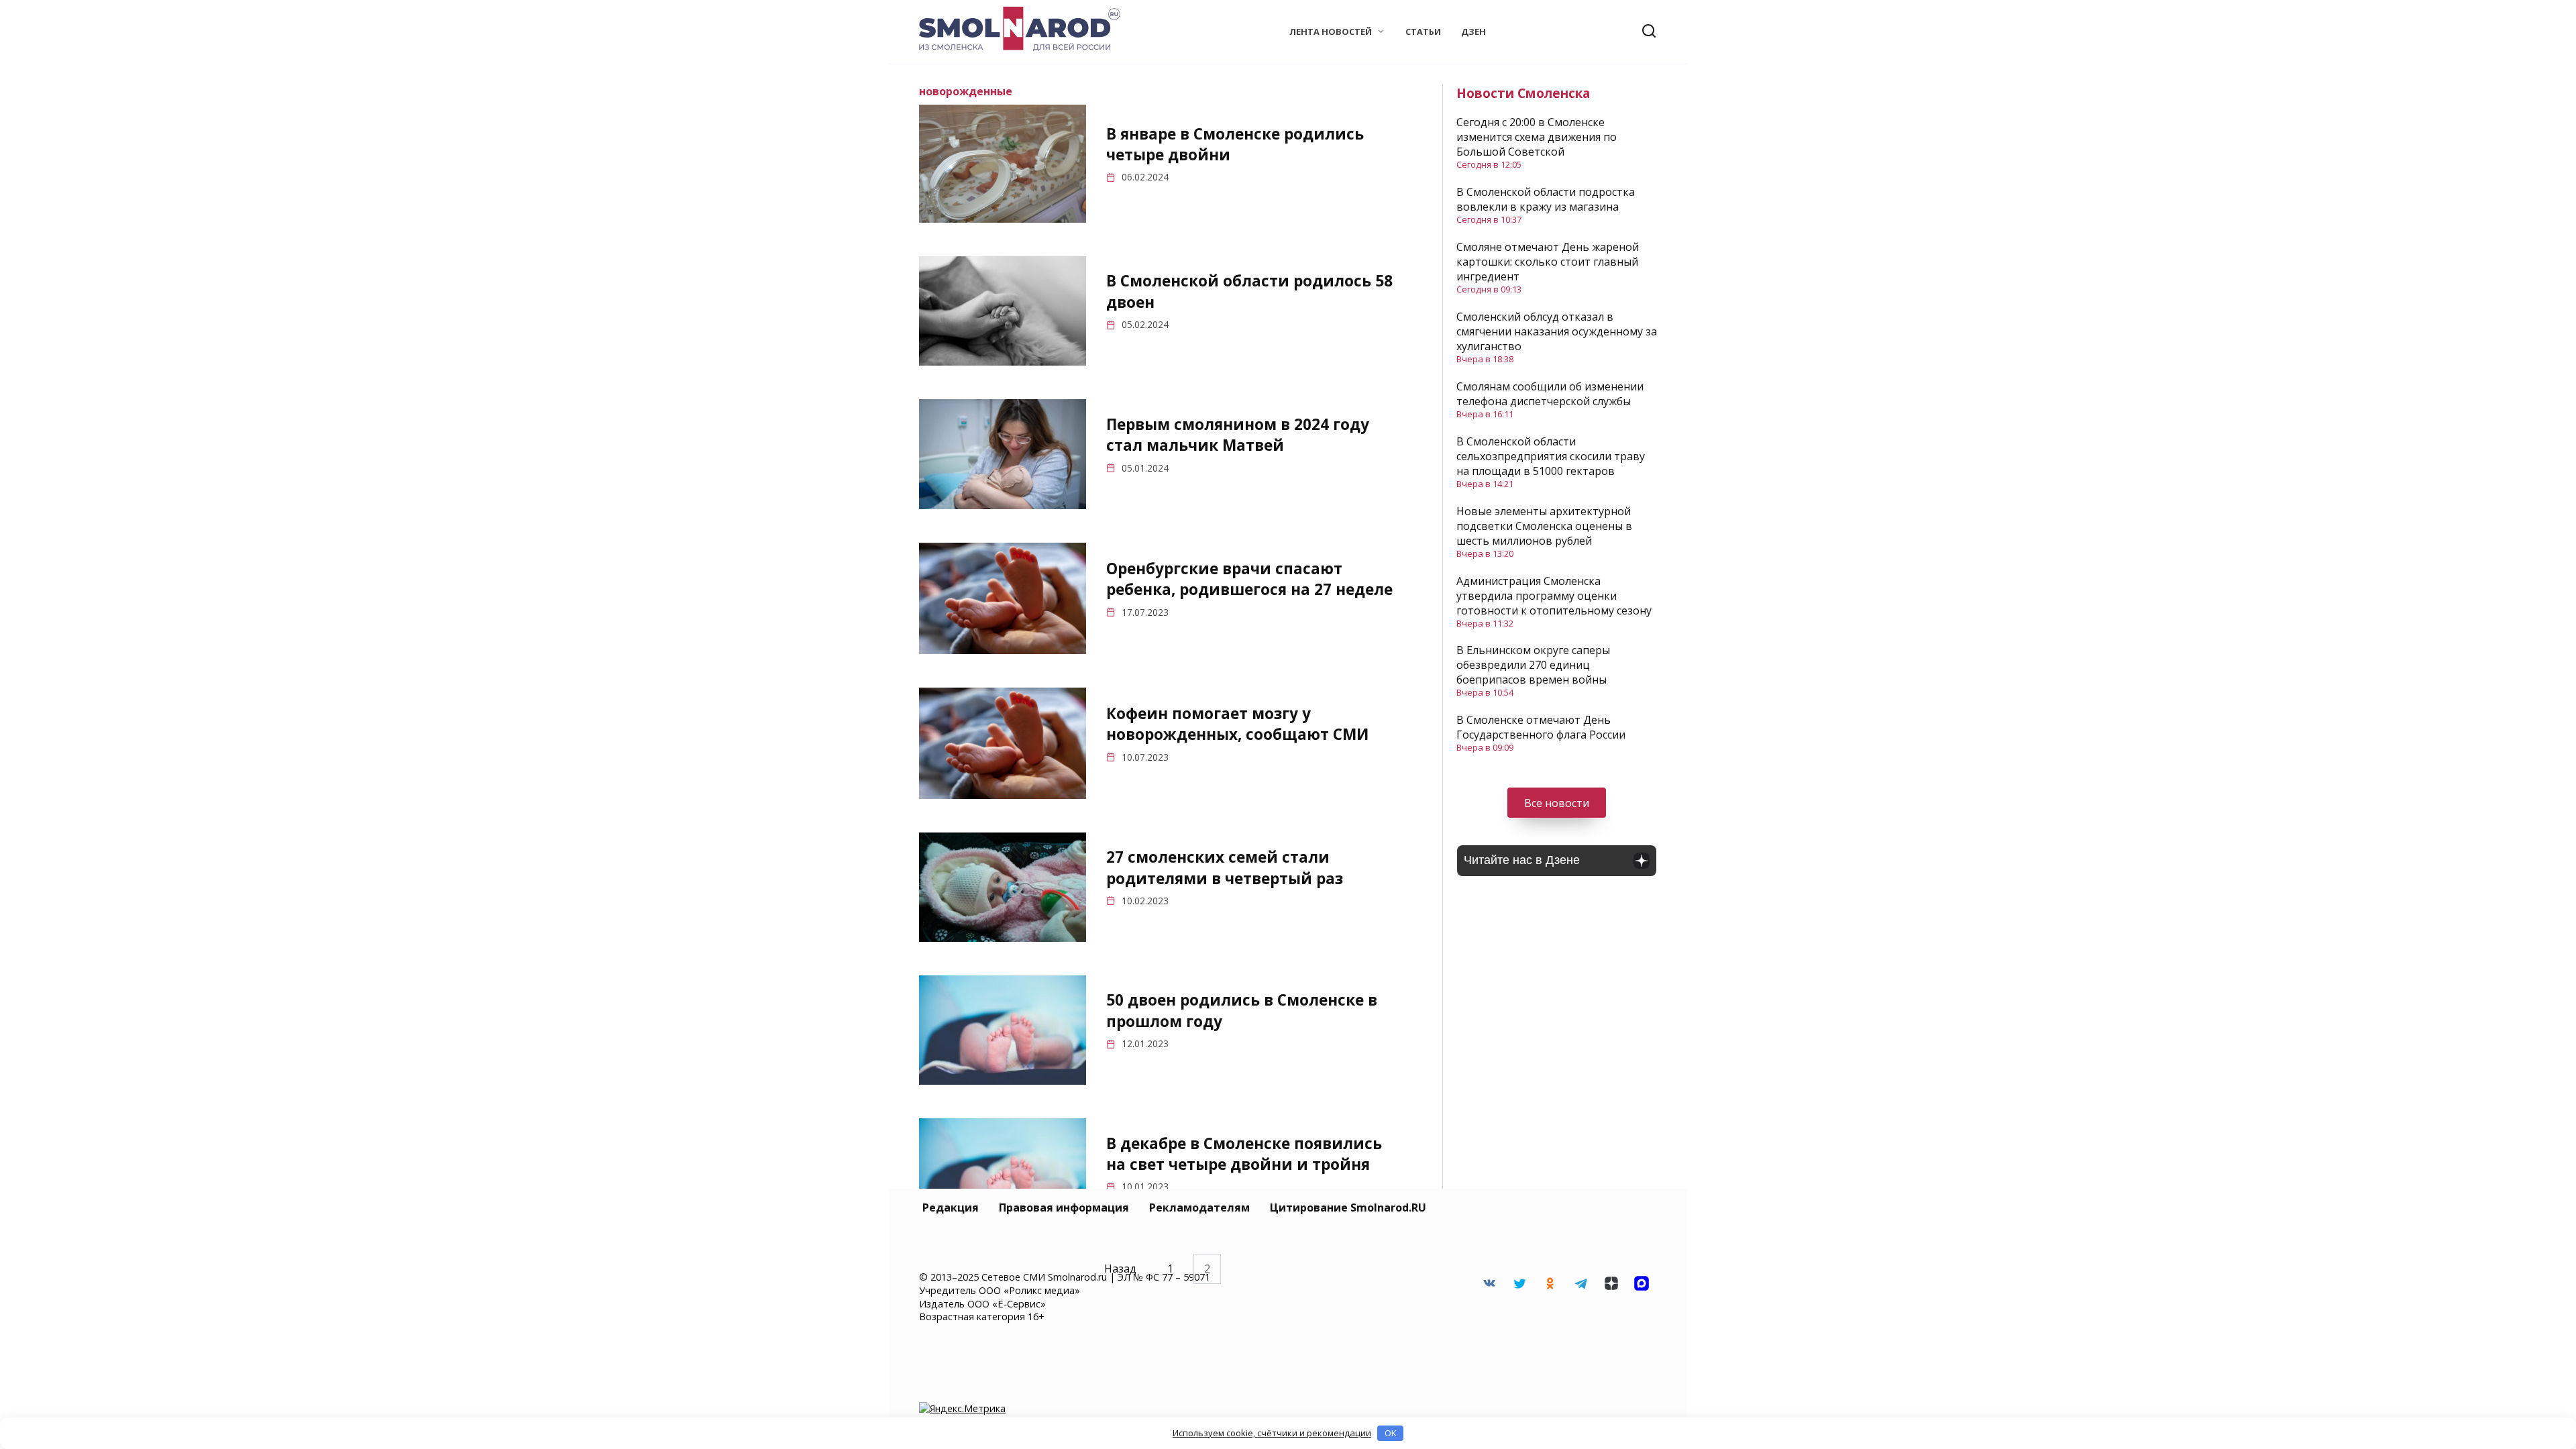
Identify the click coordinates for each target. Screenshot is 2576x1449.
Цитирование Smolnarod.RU (1348, 1207)
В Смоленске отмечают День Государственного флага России (1541, 727)
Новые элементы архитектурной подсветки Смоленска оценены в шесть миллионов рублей (1544, 526)
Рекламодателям (1199, 1207)
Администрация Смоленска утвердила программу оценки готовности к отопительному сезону (1554, 596)
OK (1391, 1433)
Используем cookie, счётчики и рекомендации (1272, 1433)
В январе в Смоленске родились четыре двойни (1235, 144)
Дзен (1473, 32)
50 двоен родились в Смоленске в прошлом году (1242, 1011)
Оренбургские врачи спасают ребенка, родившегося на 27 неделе (1249, 579)
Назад (1120, 1269)
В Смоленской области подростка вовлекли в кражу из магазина (1546, 199)
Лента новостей (1331, 32)
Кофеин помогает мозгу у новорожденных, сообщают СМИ (1237, 724)
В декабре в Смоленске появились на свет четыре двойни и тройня (1244, 1154)
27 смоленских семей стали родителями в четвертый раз (1225, 867)
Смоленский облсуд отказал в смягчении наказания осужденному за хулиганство (1557, 331)
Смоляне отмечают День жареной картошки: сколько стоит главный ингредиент (1548, 262)
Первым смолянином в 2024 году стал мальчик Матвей (1238, 435)
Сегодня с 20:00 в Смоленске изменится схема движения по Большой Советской (1537, 137)
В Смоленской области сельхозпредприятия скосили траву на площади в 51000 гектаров (1551, 456)
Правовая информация (1064, 1207)
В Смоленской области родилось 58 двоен (1249, 292)
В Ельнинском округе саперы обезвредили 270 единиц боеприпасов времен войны (1533, 665)
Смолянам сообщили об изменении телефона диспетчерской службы (1550, 394)
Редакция (951, 1207)
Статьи (1423, 32)
